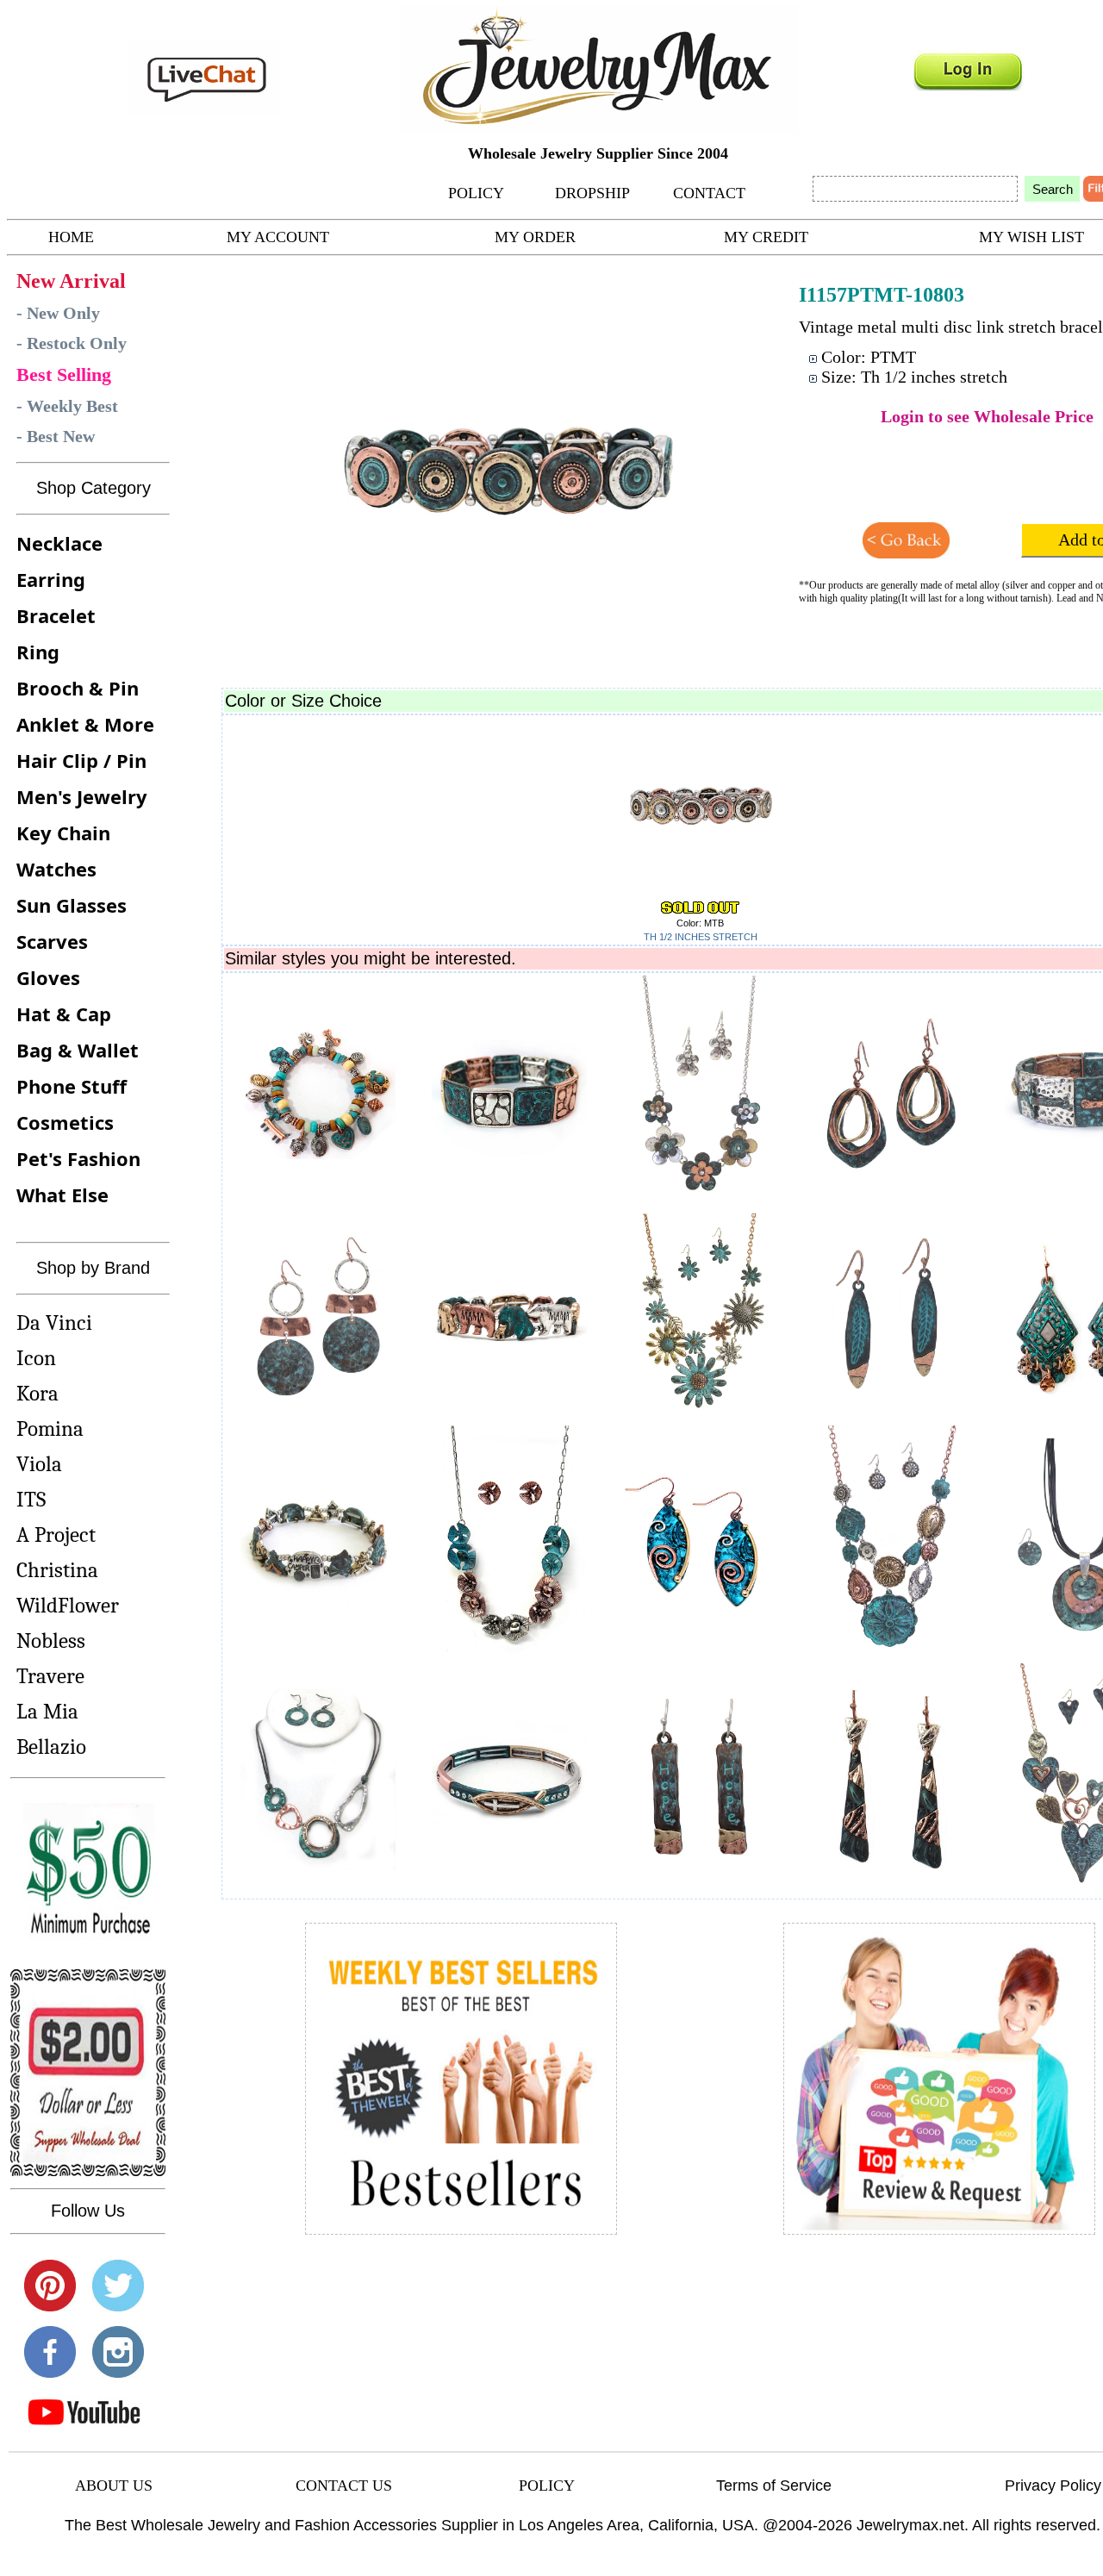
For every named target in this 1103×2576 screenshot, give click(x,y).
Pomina (50, 1428)
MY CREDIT (766, 237)
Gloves (48, 977)
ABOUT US (114, 2486)
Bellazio (51, 1746)
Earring (51, 579)
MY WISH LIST (1031, 237)
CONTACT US (344, 2486)
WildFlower (68, 1605)
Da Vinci (54, 1322)
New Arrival (71, 281)
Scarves (52, 941)
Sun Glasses (72, 905)
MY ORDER (535, 237)
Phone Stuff (72, 1086)
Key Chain (63, 833)
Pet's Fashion (78, 1158)
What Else (62, 1194)
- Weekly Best (67, 406)
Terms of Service (774, 2486)
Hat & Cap (64, 1014)
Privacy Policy (1053, 2486)
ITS (31, 1499)
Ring (38, 652)
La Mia (47, 1711)
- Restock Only (72, 343)
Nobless (51, 1640)
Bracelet (56, 615)
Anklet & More (85, 724)
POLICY (476, 193)
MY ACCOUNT (278, 237)
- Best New (56, 436)
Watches (56, 869)
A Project (56, 1534)
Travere (50, 1676)
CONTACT (709, 193)
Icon (36, 1358)
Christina (57, 1570)
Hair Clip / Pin (81, 760)
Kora (37, 1393)
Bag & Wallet (78, 1050)
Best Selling (64, 374)
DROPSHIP (592, 193)
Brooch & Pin (78, 688)
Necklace (59, 543)
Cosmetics (65, 1122)
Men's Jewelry (82, 796)
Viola (39, 1464)
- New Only (58, 313)
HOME (71, 237)
